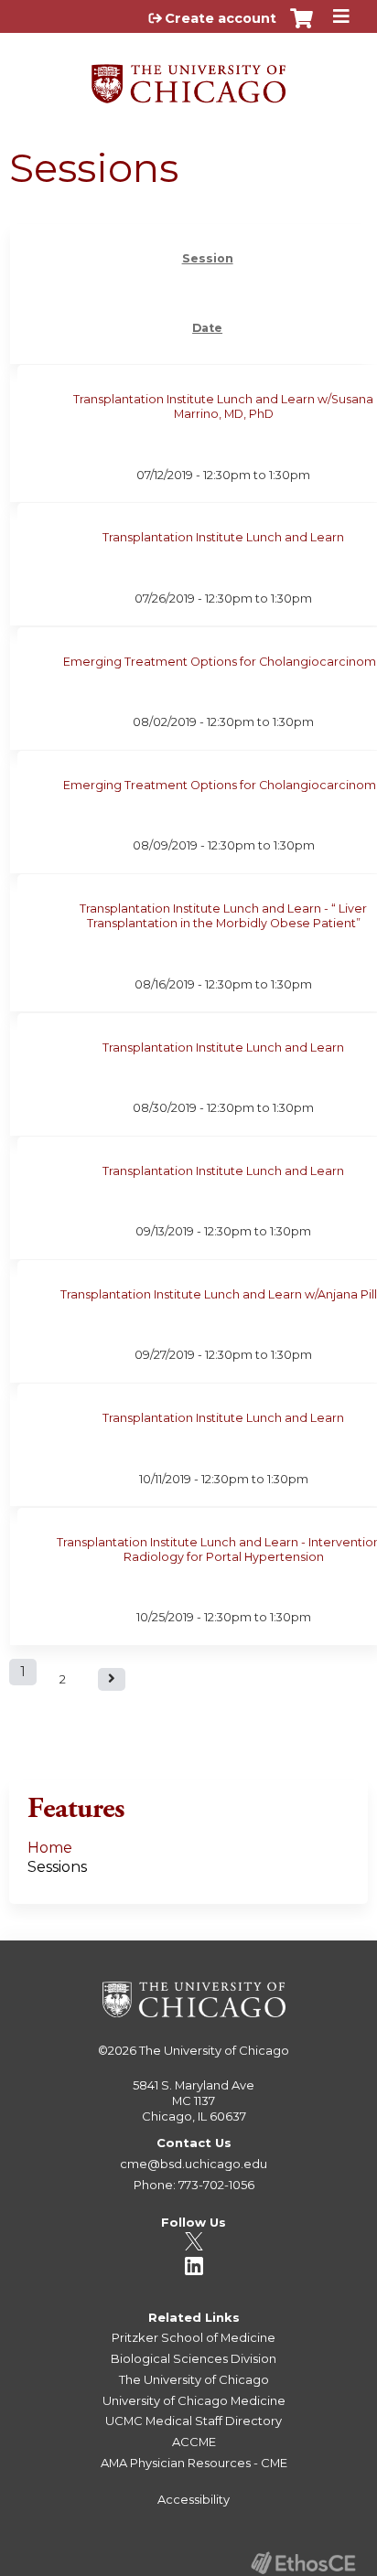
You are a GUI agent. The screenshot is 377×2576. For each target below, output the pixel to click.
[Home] (188, 77)
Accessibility (194, 2499)
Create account (221, 18)
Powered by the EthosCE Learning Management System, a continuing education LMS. (303, 2563)
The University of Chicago (214, 2050)
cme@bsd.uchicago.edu (194, 2164)
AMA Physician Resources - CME (194, 2463)
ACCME (194, 2442)
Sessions (57, 1867)
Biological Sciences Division (194, 2358)
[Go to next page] (112, 1679)
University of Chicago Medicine (194, 2400)
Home (50, 1848)
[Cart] (302, 27)
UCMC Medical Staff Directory (194, 2421)
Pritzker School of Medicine (194, 2337)
